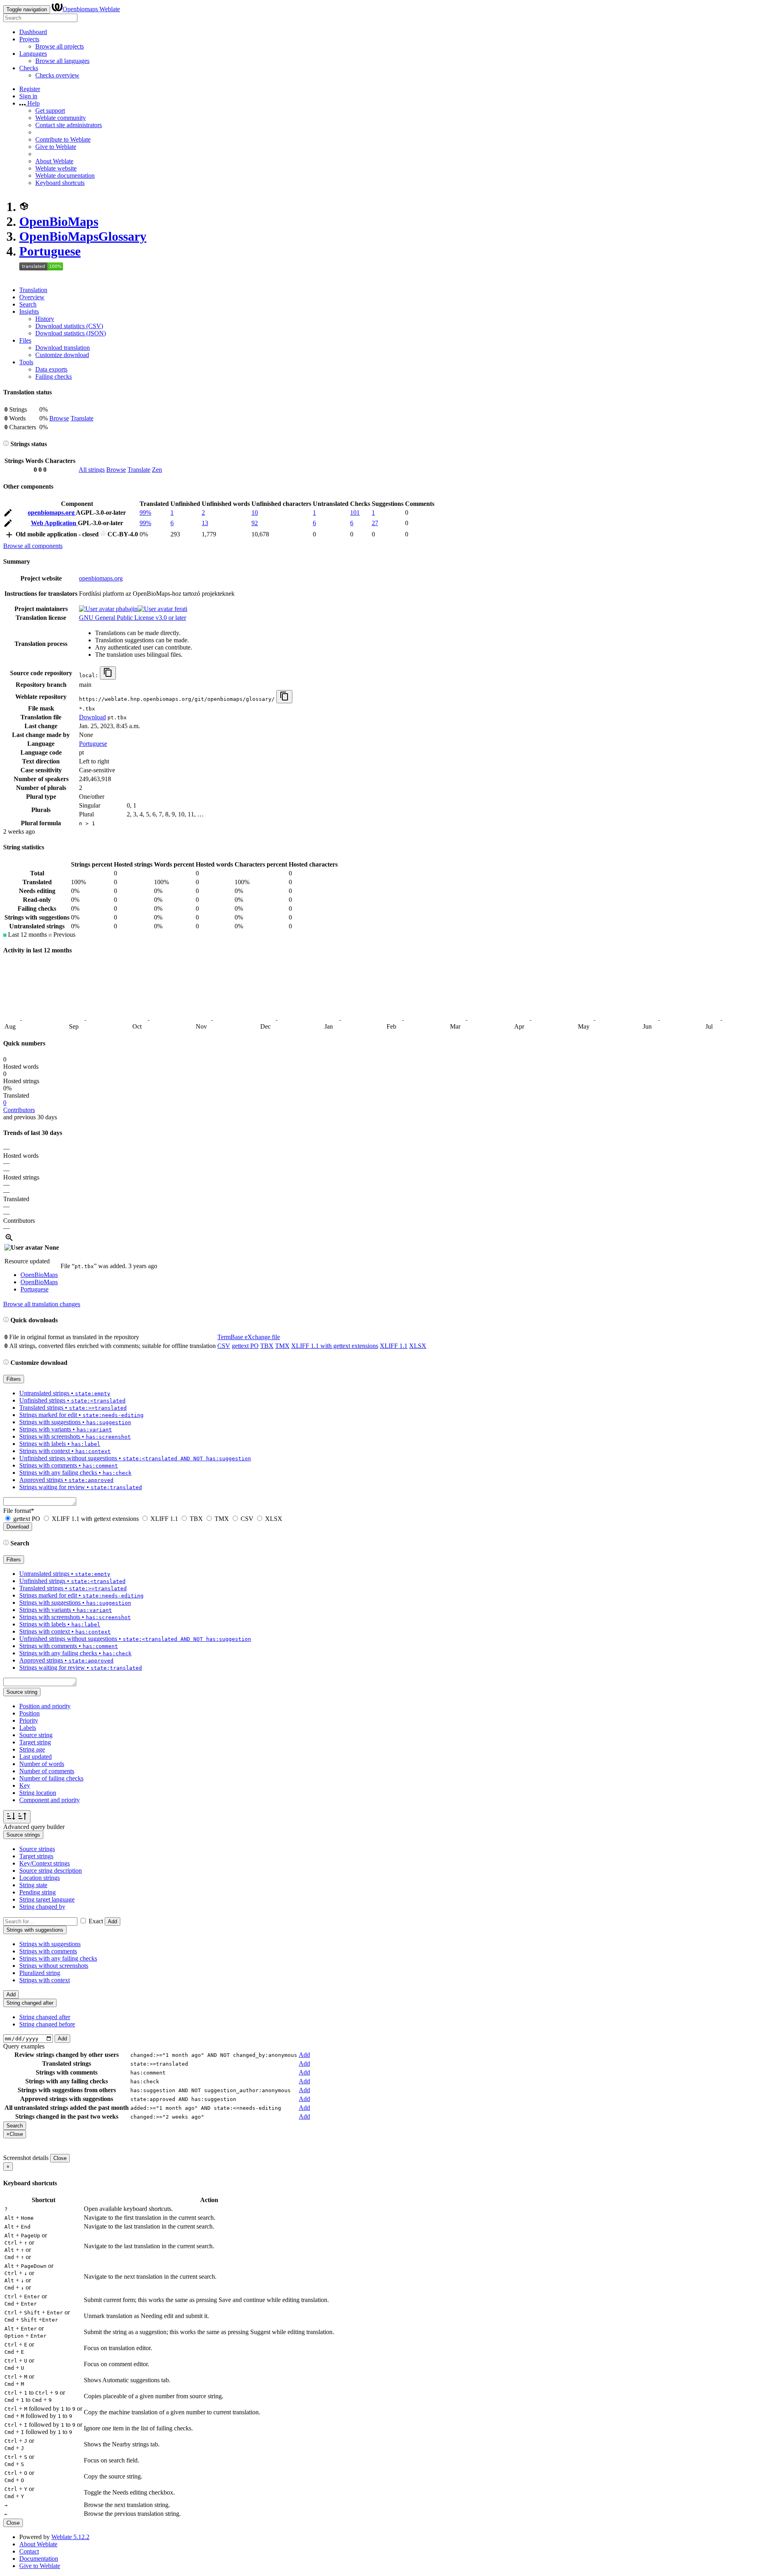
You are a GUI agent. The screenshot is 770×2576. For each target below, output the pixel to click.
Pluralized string (40, 1973)
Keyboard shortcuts (60, 183)
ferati (180, 609)
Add (112, 1921)
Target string (35, 1742)
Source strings (37, 1849)
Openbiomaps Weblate (91, 9)
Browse (59, 418)
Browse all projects (60, 46)
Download (92, 717)
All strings (92, 470)
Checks (29, 68)
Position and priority (45, 1706)
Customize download (62, 355)
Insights (29, 312)
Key (25, 1785)
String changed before (47, 2024)
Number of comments (47, 1771)
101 (355, 513)
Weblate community (61, 118)
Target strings (36, 1856)
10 (255, 513)
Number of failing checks (51, 1778)
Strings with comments (48, 1951)
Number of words (42, 1764)
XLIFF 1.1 (394, 1346)
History (45, 319)
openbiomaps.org (52, 513)
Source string (36, 1735)
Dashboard (33, 32)
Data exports (51, 369)
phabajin (126, 609)
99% (145, 513)
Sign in (28, 96)
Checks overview (57, 75)
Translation (33, 290)
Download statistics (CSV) (69, 326)
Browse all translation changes (42, 1304)
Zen (157, 470)
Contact (29, 2551)
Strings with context (45, 1980)
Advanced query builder (34, 1827)
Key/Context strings (45, 1863)
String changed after (45, 2017)
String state (33, 1885)
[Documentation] (6, 444)
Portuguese (50, 251)
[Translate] (8, 514)
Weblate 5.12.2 (70, 2537)
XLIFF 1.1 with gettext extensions (335, 1346)
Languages (33, 54)
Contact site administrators (69, 125)
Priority (29, 1720)
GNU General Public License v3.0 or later (133, 618)
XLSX (418, 1346)
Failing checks (54, 377)
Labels (28, 1728)
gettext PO (245, 1346)
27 (375, 523)
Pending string (37, 1892)
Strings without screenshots (54, 1966)
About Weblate (54, 161)
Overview (32, 297)
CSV (224, 1346)
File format (19, 1511)
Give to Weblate (56, 147)
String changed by (42, 1907)
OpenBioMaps (59, 221)
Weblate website (56, 168)
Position (29, 1713)
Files (25, 340)
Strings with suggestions (50, 1944)
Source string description (51, 1871)
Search (28, 304)
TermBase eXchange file (249, 1337)
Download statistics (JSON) (71, 333)
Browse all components (33, 546)
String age (32, 1749)
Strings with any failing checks (58, 1958)
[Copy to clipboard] (108, 673)
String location (38, 1793)
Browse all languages (62, 61)
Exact (96, 1921)
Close (60, 2158)
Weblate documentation (65, 176)
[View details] (9, 1240)
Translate (82, 418)
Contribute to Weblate (63, 139)
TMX (282, 1346)
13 (205, 523)
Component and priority (50, 1800)
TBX (267, 1346)
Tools (26, 362)
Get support (50, 111)
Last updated (35, 1757)
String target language (47, 1899)
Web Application (54, 523)
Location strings (40, 1878)
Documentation (39, 2559)
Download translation (63, 348)
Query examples (24, 2046)
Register (30, 89)
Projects (29, 39)
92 (255, 523)
